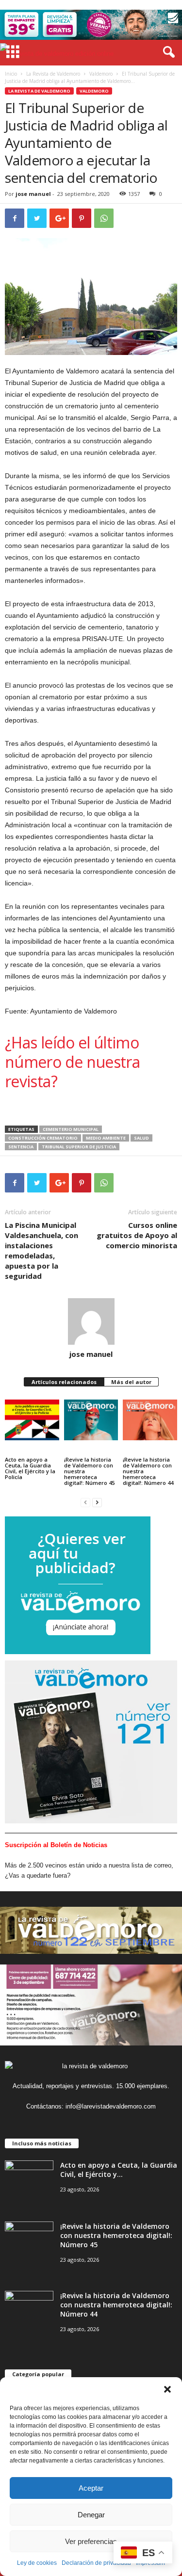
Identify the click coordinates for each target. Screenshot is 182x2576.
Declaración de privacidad (96, 2563)
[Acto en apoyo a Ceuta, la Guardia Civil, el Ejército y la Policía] (32, 1420)
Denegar (91, 2515)
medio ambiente (106, 1138)
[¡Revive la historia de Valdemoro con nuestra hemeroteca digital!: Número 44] (150, 1420)
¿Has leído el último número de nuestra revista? (72, 1062)
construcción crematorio (43, 1138)
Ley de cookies (37, 2563)
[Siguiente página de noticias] (97, 1502)
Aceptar (91, 2488)
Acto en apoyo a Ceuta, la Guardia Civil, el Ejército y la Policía (30, 1468)
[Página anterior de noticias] (85, 1502)
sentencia (21, 1147)
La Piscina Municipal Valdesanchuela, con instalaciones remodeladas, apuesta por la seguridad (41, 1250)
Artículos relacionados (64, 1382)
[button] (167, 2389)
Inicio (11, 74)
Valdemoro (101, 74)
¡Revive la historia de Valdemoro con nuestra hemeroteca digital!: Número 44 (148, 1471)
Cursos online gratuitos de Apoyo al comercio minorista (137, 1235)
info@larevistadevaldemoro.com (111, 2106)
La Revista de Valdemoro (53, 74)
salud (141, 1138)
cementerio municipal (71, 1129)
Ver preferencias (91, 2541)
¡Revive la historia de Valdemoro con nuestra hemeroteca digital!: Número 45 (89, 1471)
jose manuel (33, 194)
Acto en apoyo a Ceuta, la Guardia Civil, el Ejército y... (119, 2170)
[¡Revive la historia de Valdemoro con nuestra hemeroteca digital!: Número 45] (91, 1420)
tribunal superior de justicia (79, 1147)
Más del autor (131, 1382)
